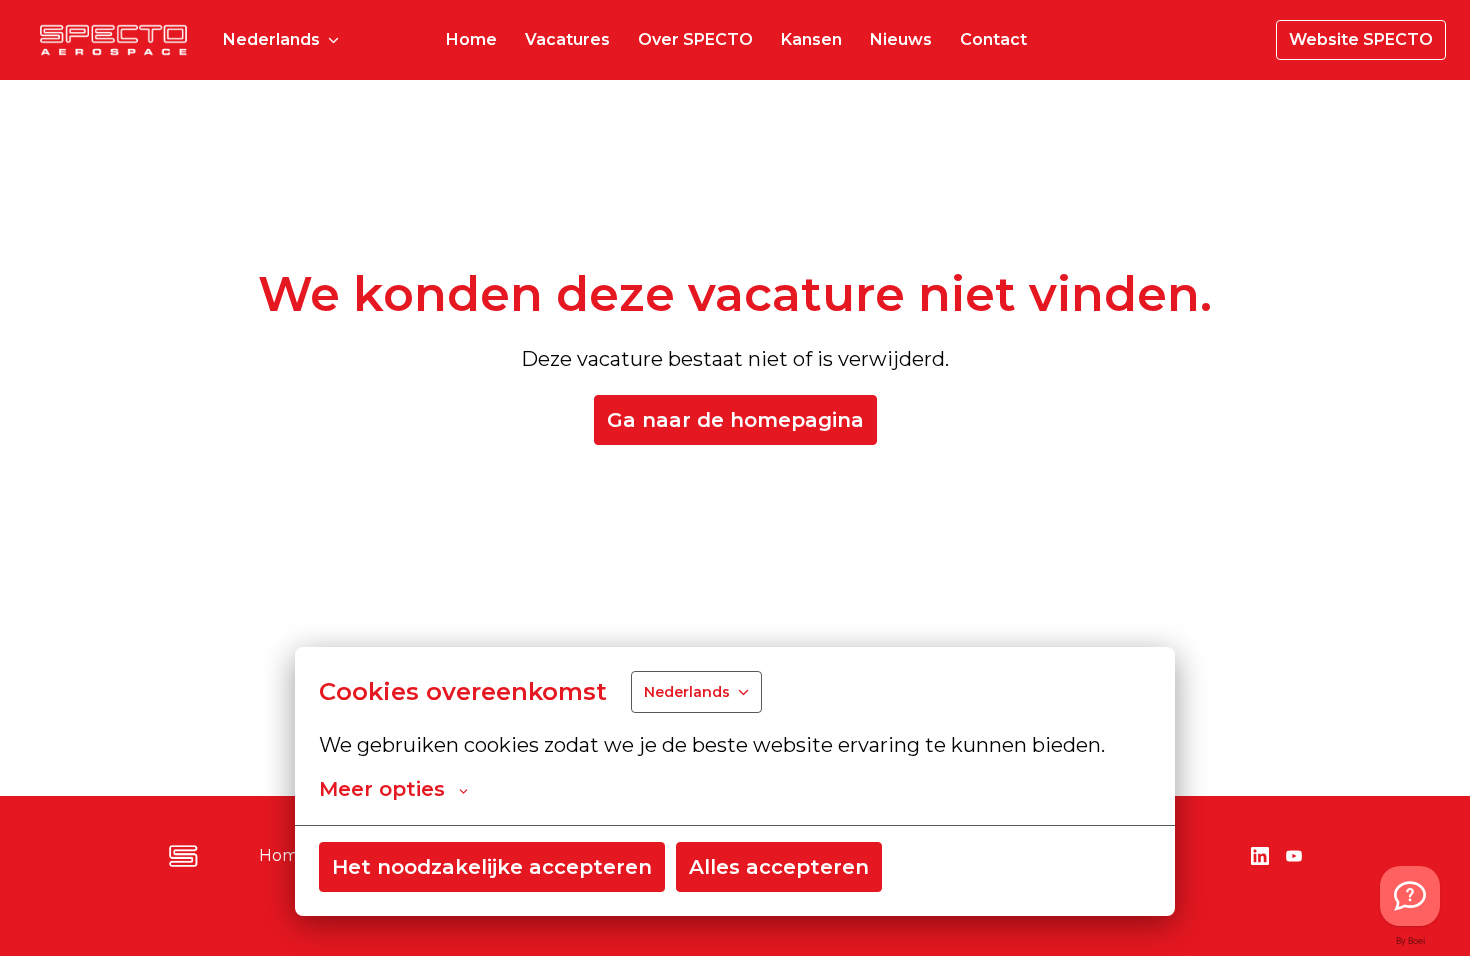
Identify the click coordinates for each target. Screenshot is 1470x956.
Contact (993, 39)
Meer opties (382, 789)
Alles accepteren (779, 867)
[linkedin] (1260, 856)
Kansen (811, 39)
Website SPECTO (1361, 39)
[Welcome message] (1410, 896)
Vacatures (567, 39)
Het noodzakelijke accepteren (492, 867)
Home (471, 39)
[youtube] (1294, 856)
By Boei (1410, 941)
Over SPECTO (695, 39)
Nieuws (901, 39)
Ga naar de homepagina (735, 420)
